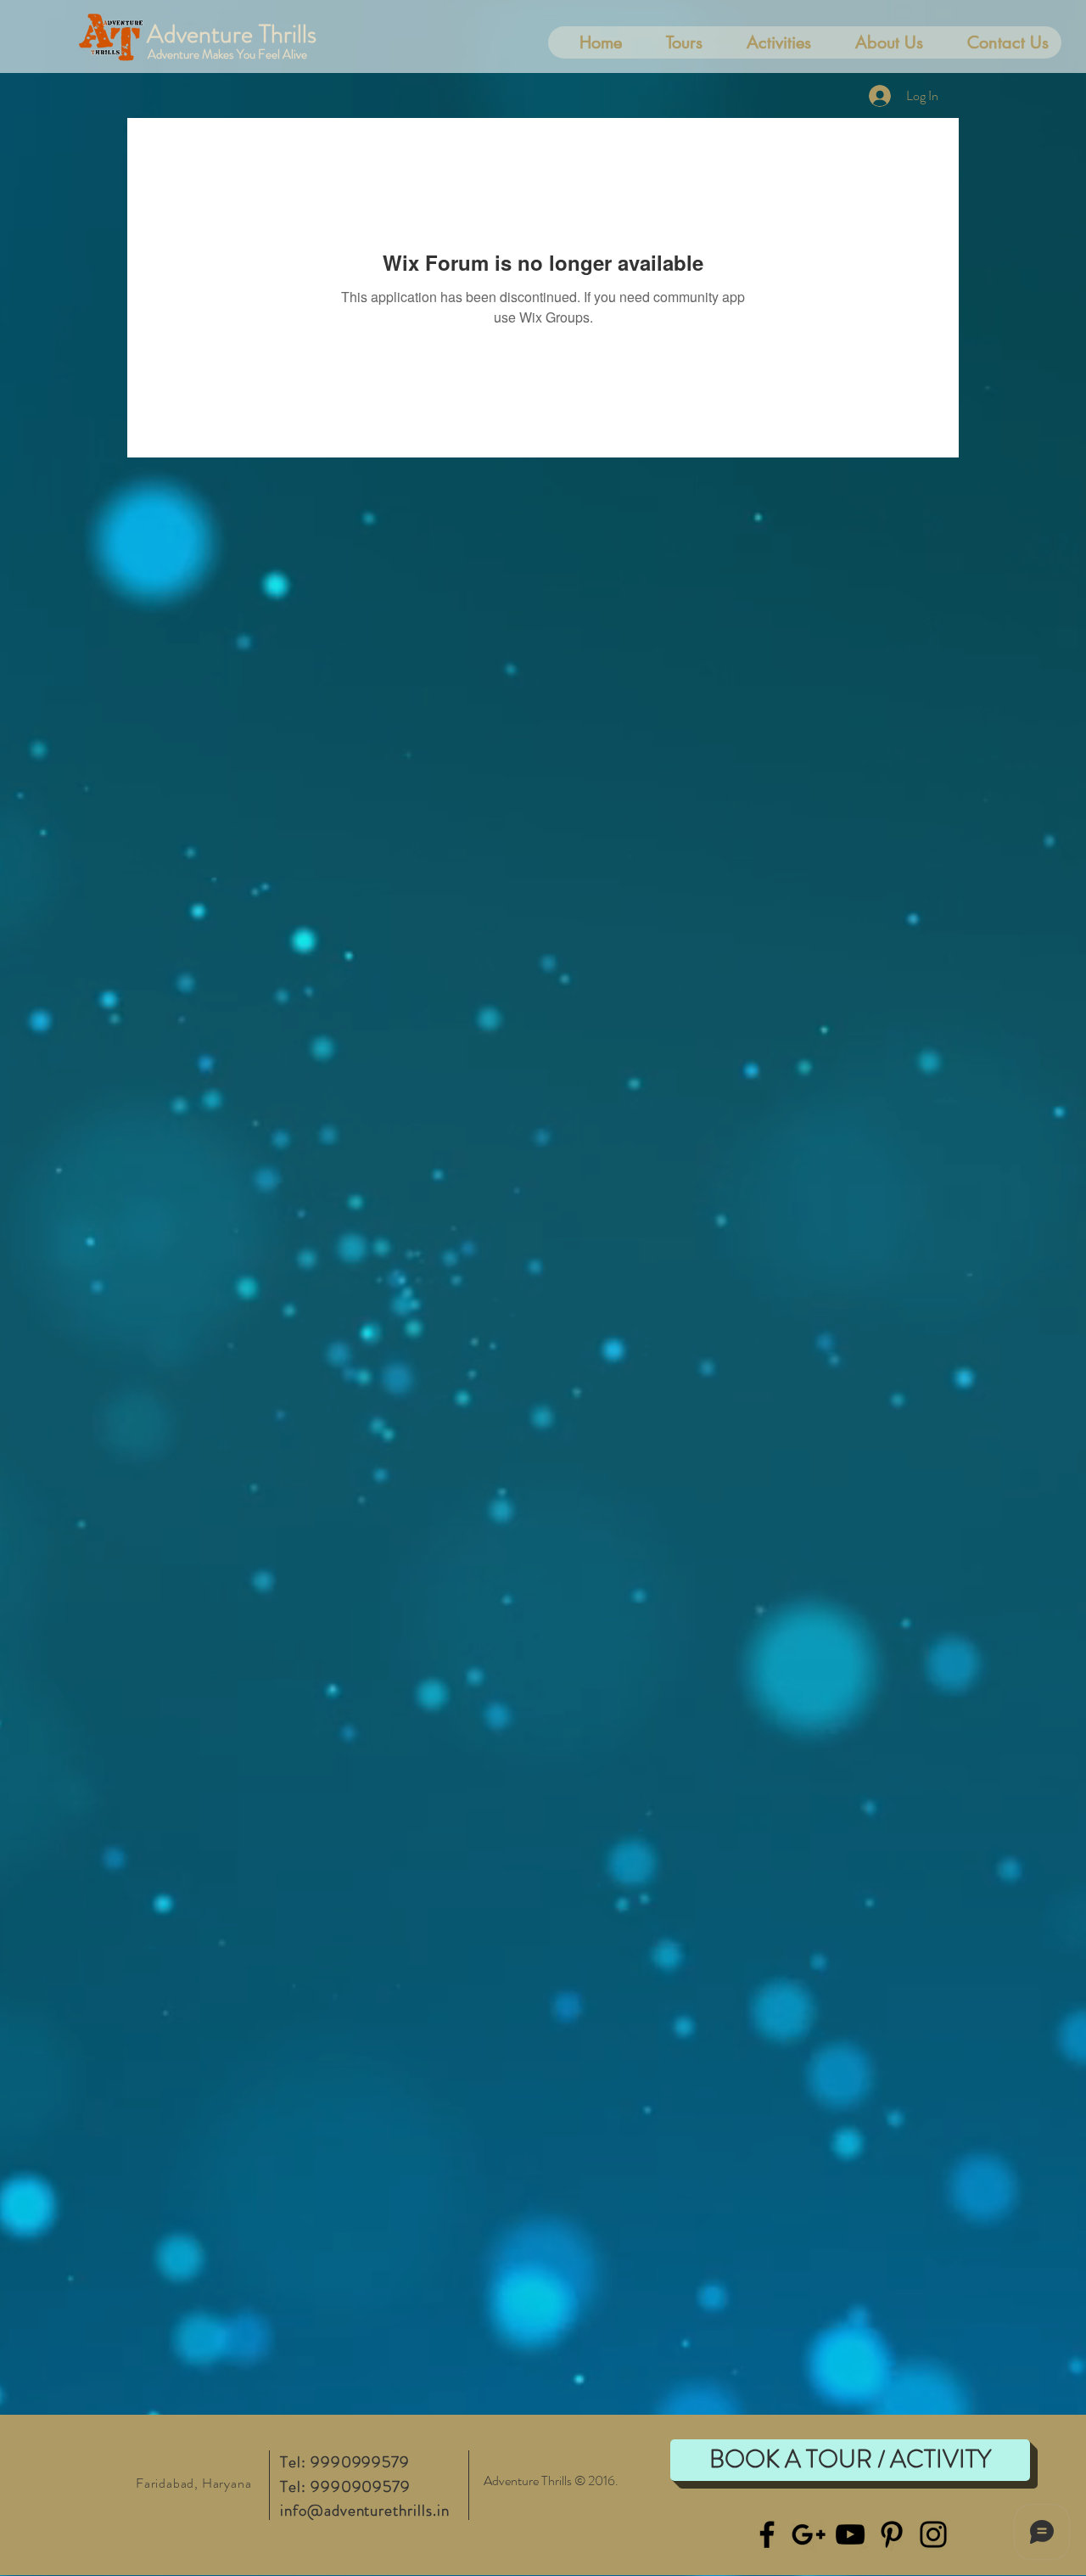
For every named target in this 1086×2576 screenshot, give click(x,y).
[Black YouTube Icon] (850, 2534)
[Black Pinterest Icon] (892, 2534)
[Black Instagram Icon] (933, 2534)
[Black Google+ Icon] (809, 2534)
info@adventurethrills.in (365, 2510)
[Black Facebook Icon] (767, 2534)
